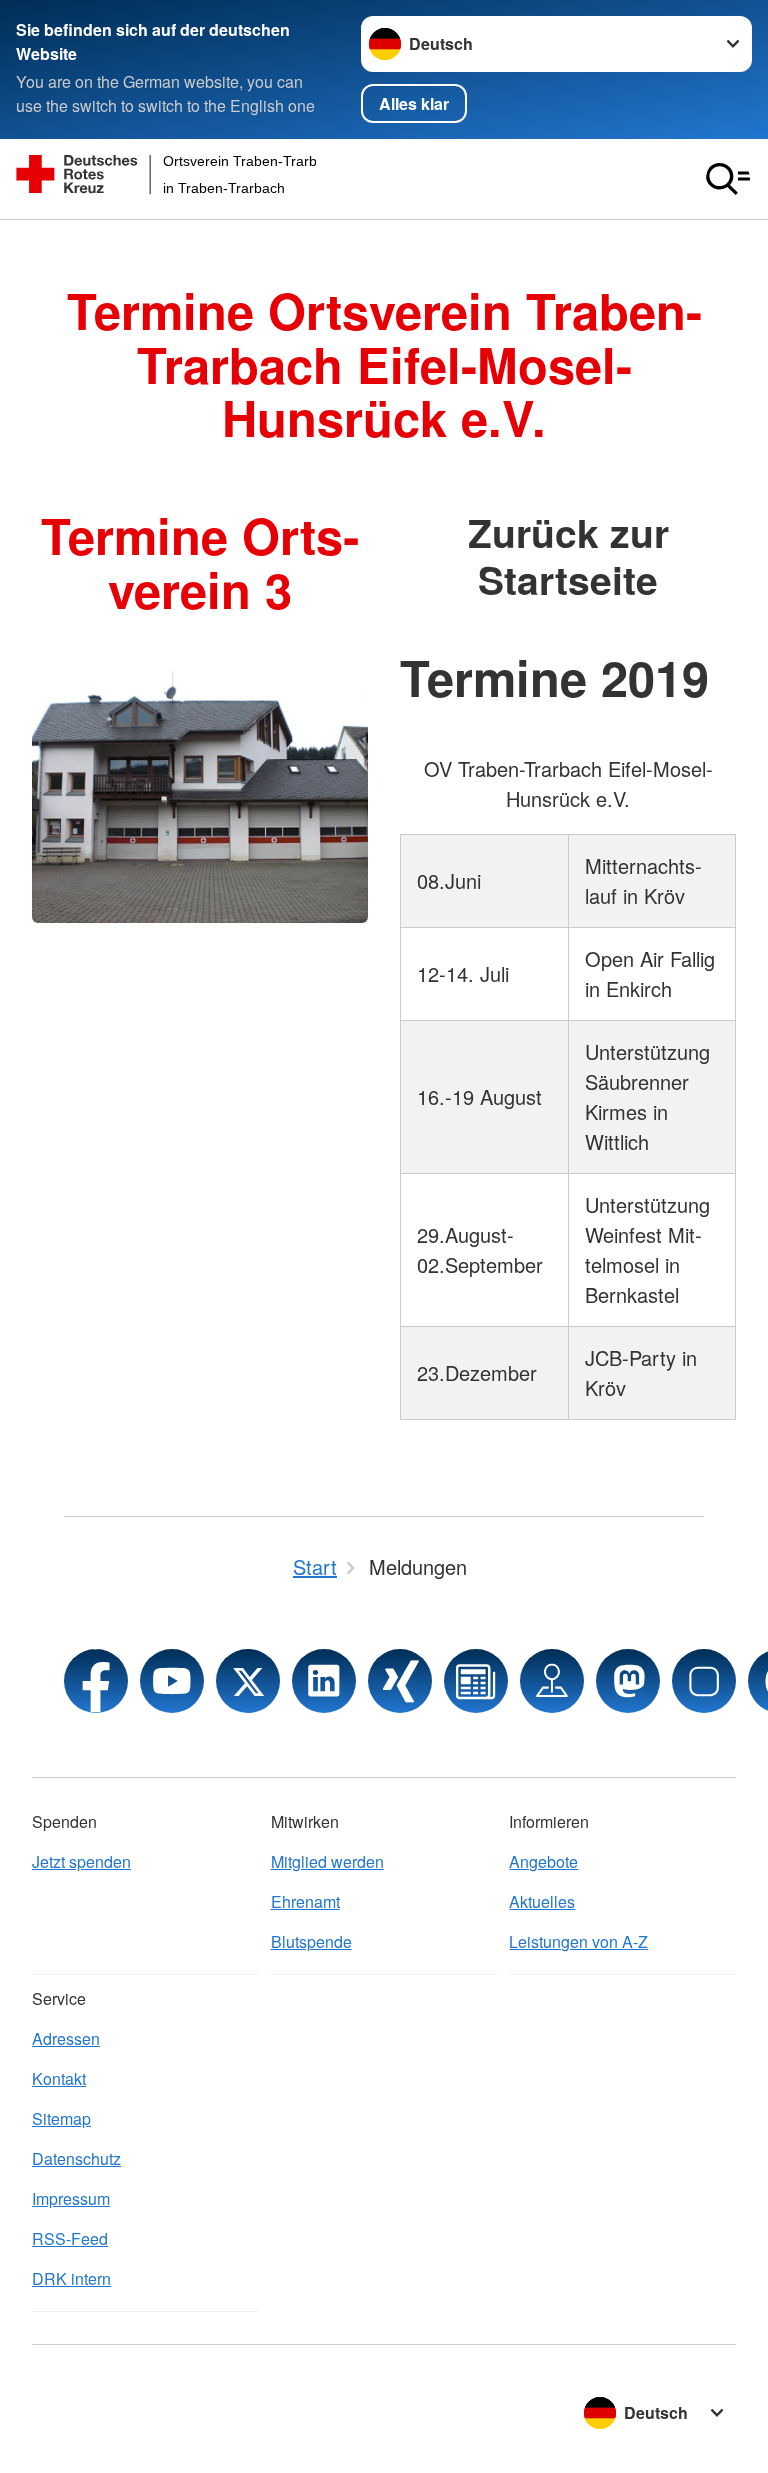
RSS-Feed (70, 2238)
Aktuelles (542, 1901)
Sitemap (61, 2118)
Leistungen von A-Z (578, 1941)
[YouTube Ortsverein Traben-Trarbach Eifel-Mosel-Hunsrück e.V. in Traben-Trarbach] (172, 1681)
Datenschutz (76, 2158)
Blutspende (311, 1941)
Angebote (543, 1861)
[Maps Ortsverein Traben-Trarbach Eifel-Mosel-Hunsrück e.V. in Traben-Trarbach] (552, 1681)
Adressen (66, 2038)
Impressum (71, 2198)
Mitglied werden (327, 1861)
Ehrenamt (305, 1901)
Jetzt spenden (81, 1861)
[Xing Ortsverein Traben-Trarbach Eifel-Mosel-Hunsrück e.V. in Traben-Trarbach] (400, 1681)
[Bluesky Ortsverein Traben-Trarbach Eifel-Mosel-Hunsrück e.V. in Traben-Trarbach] (704, 1681)
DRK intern (71, 2278)
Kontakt (59, 2078)
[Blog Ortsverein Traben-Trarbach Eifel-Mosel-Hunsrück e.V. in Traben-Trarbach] (476, 1681)
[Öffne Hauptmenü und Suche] (728, 179)
